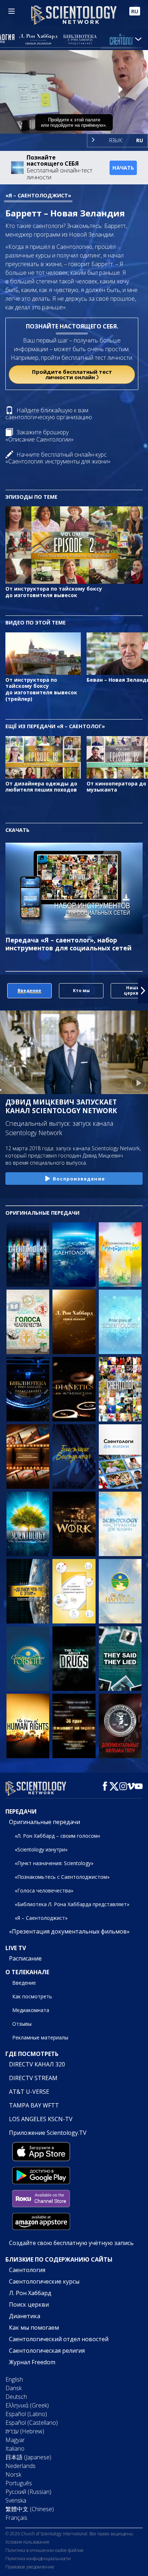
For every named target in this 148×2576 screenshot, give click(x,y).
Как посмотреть (32, 1996)
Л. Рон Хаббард (30, 2293)
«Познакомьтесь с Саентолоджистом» (62, 1877)
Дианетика (25, 2316)
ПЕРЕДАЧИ (21, 1811)
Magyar (15, 2440)
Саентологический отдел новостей (59, 2339)
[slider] (74, 118)
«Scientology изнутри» (41, 1849)
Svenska (16, 2500)
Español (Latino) (26, 2414)
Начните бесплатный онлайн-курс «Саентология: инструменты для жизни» (58, 458)
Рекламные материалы (40, 2037)
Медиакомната (31, 2010)
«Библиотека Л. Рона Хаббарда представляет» (72, 1904)
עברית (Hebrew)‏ (25, 2431)
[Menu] (11, 11)
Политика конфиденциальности (38, 2559)
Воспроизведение (79, 1179)
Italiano (15, 2449)
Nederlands (20, 2466)
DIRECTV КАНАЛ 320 (37, 2064)
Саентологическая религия (47, 2351)
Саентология (27, 2270)
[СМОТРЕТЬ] (120, 1322)
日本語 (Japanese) (28, 2457)
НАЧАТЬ (123, 168)
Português (19, 2483)
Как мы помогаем (34, 2328)
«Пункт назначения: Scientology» (54, 1863)
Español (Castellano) (32, 2423)
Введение (24, 1983)
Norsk (13, 2474)
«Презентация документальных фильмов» (69, 1931)
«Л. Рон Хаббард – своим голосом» (57, 1836)
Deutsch (16, 2397)
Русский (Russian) (28, 2492)
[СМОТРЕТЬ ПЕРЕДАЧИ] (28, 1255)
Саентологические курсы (44, 2281)
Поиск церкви (29, 2304)
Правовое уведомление (30, 2567)
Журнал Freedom (32, 2362)
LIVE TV (16, 1948)
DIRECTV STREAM (33, 2078)
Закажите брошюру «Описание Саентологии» (40, 436)
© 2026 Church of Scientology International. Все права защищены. (70, 2534)
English (14, 2379)
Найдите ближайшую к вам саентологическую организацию (49, 414)
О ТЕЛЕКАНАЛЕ (27, 1972)
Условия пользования (27, 2542)
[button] (5, 991)
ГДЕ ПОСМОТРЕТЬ (32, 2054)
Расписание (25, 1958)
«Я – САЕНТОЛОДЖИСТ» (38, 195)
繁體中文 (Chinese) (30, 2509)
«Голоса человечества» (44, 1890)
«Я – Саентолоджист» (41, 1918)
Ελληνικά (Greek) (27, 2405)
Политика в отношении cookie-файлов (44, 2550)
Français (16, 2518)
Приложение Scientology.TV (48, 2133)
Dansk (13, 2388)
